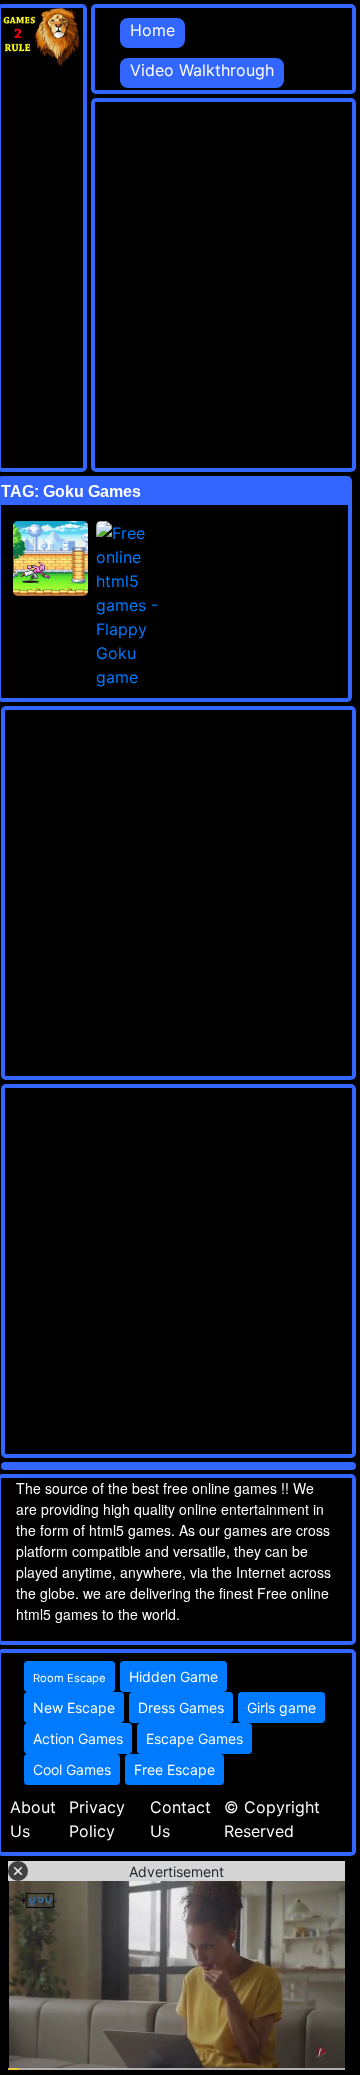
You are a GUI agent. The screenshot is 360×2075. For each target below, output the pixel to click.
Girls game (281, 1707)
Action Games (78, 1738)
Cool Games (72, 1769)
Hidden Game (173, 1676)
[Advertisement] (180, 282)
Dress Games (181, 1707)
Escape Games (194, 1738)
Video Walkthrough (202, 70)
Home (152, 30)
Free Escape (174, 1769)
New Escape (74, 1707)
